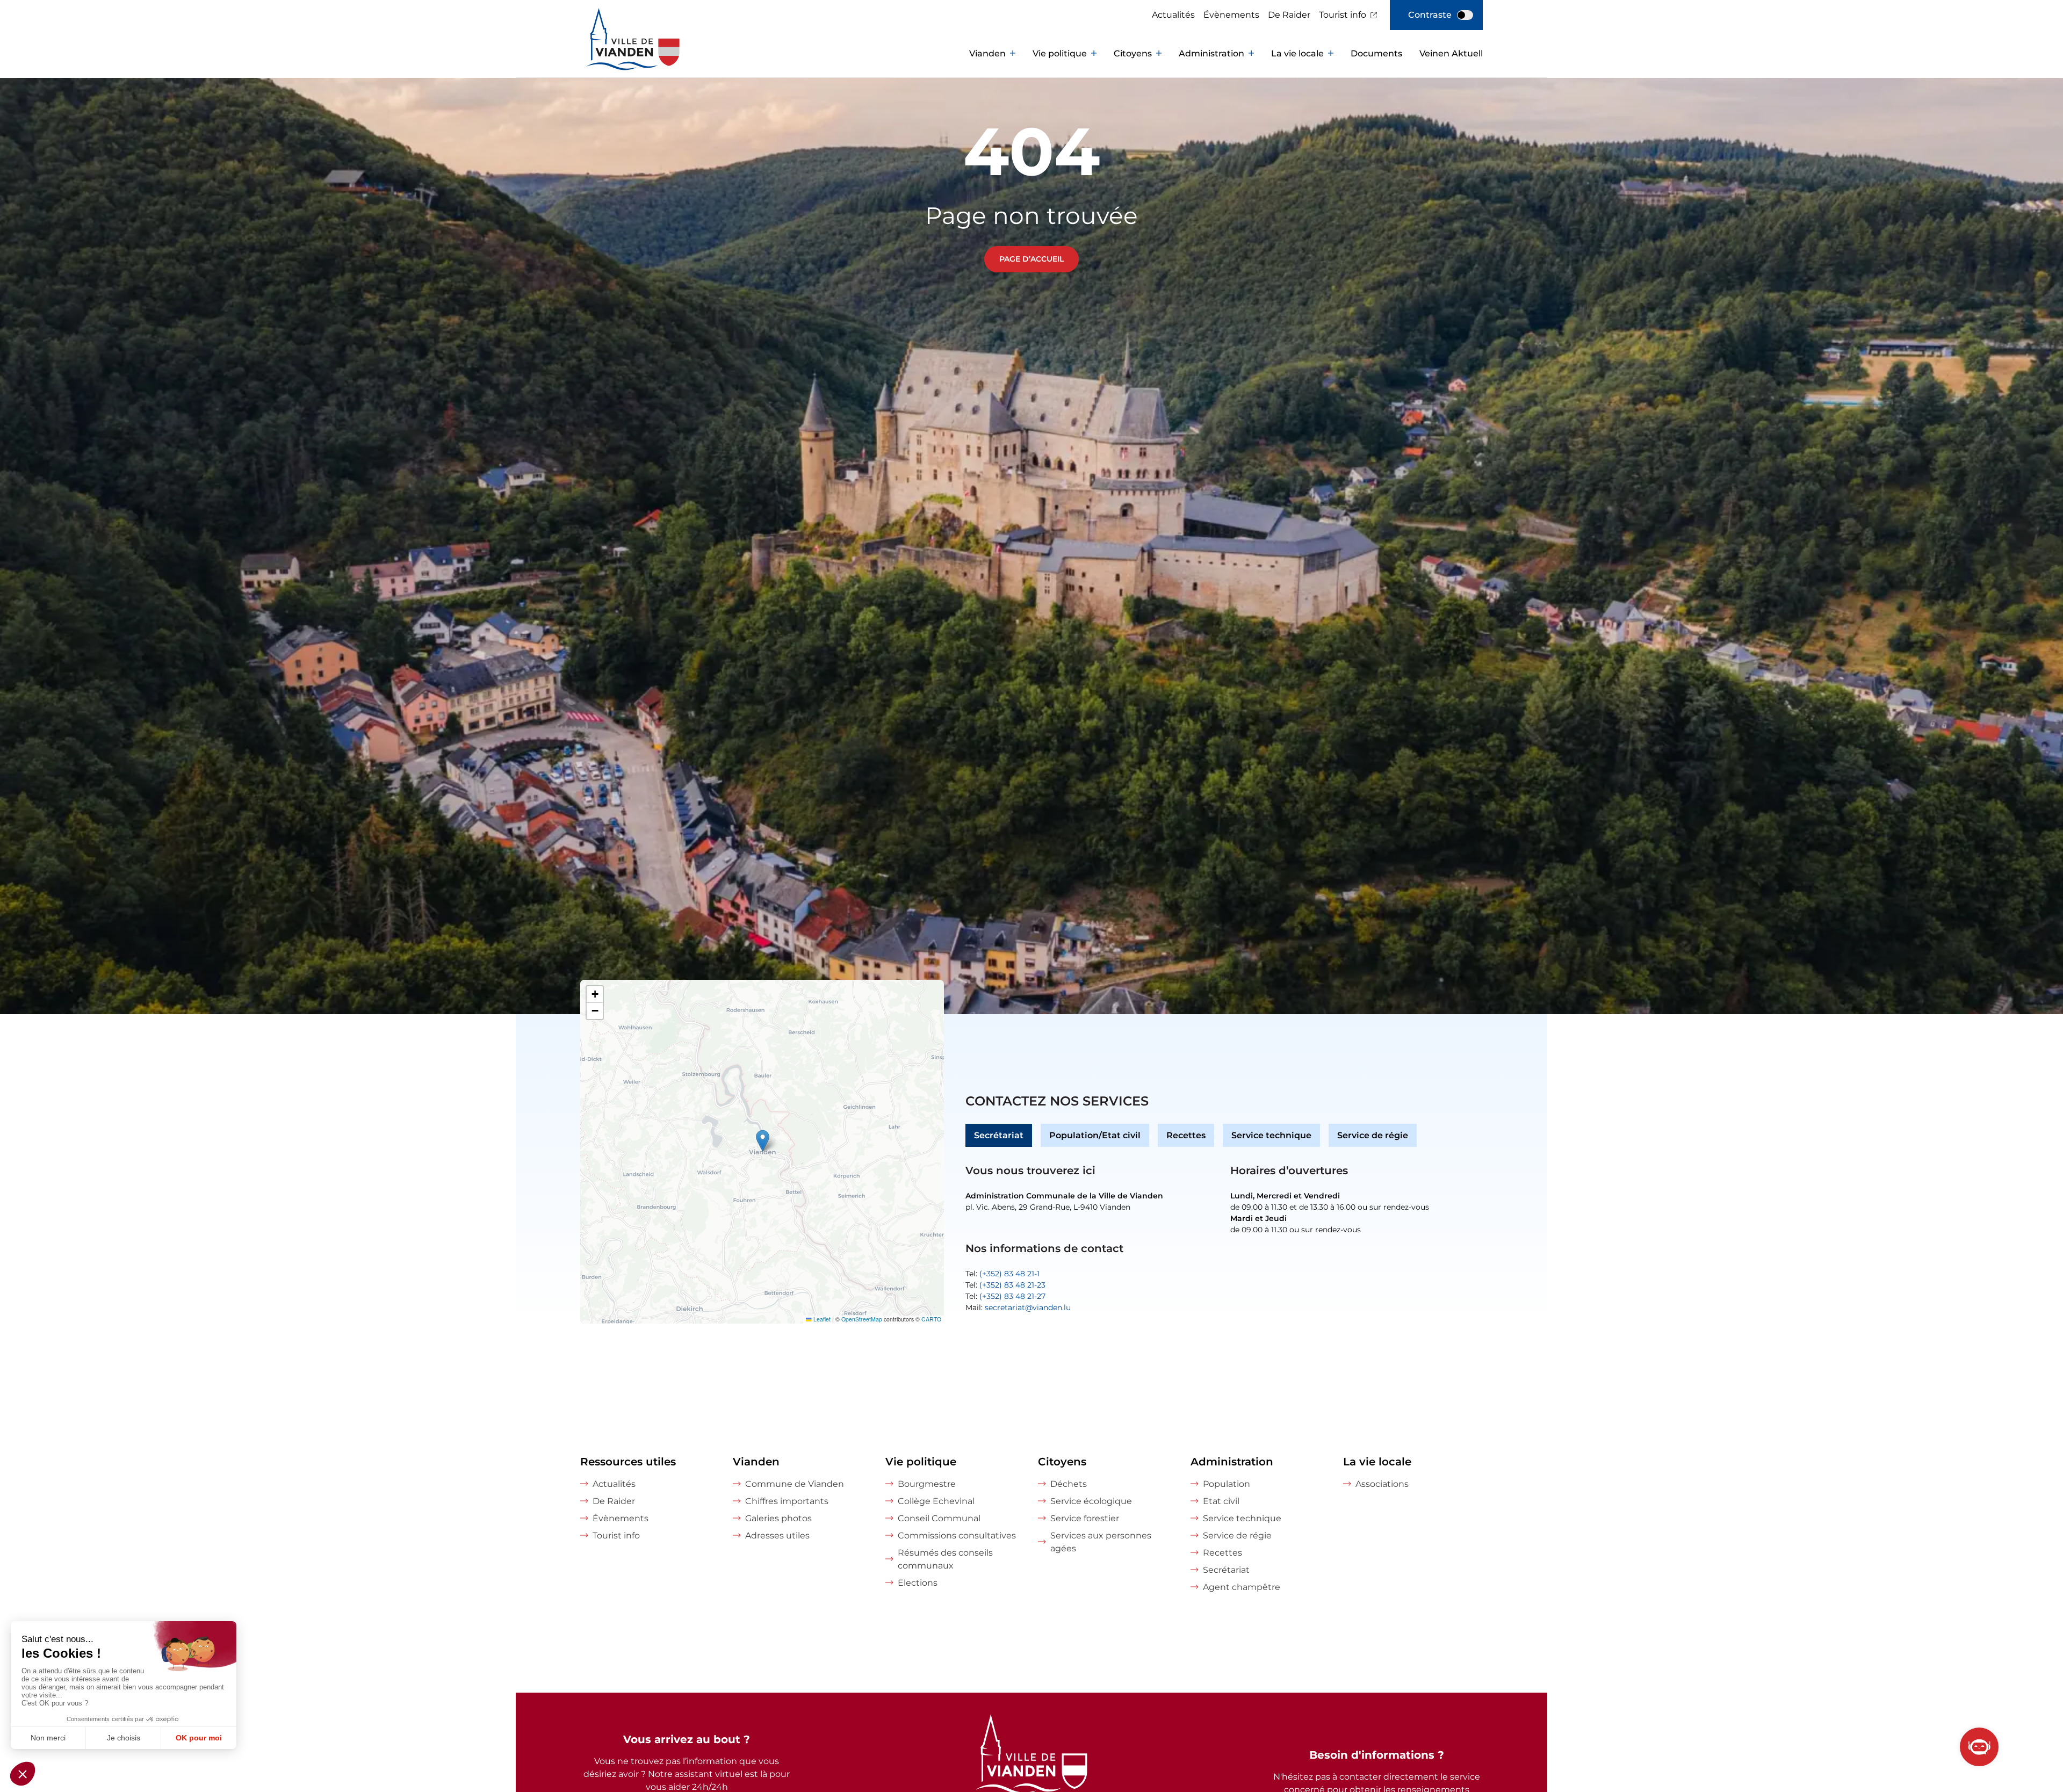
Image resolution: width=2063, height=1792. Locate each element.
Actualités (1173, 15)
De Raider (1289, 15)
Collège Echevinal (936, 1501)
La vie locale (1297, 53)
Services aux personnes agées (1101, 1542)
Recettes (1186, 1135)
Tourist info (1343, 15)
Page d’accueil (1031, 259)
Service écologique (1091, 1501)
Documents (1376, 53)
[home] (612, 54)
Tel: (1002, 1274)
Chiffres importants (787, 1501)
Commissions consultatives (957, 1536)
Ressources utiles (628, 1462)
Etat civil (1221, 1501)
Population (1227, 1484)
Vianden (987, 53)
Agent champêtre (1242, 1587)
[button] (763, 1141)
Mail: (1018, 1307)
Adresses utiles (777, 1536)
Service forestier (1085, 1518)
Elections (918, 1583)
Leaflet (821, 1319)
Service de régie (1373, 1135)
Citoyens (1133, 53)
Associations (1382, 1484)
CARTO (931, 1319)
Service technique (1271, 1135)
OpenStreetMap (862, 1319)
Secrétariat (999, 1135)
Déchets (1069, 1484)
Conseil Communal (939, 1518)
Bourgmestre (927, 1484)
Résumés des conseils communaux (945, 1559)
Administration (1211, 53)
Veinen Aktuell (1451, 53)
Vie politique (1060, 53)
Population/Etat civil (1095, 1135)
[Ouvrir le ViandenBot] (1979, 1747)
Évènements (1231, 15)
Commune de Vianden (795, 1484)
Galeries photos (778, 1518)
